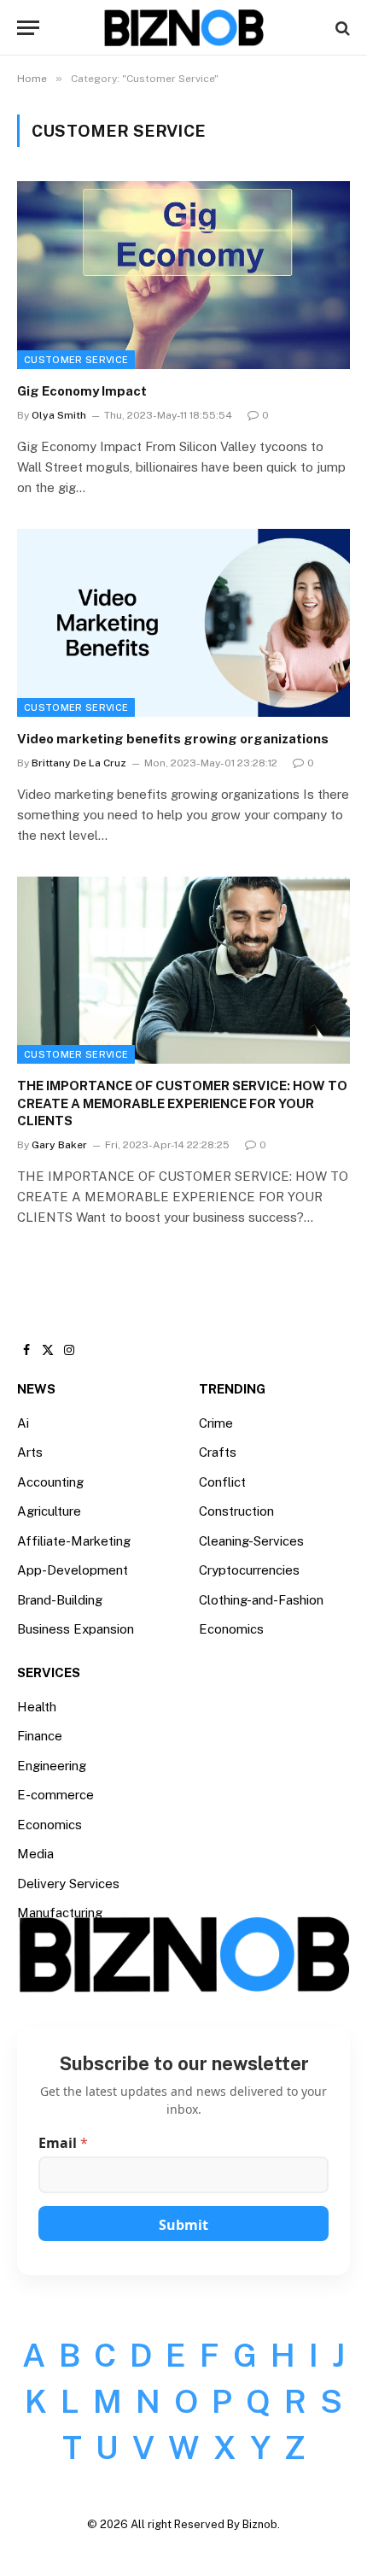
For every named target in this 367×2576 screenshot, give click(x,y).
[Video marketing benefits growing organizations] (183, 622)
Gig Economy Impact (82, 391)
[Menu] (28, 28)
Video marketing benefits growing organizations (173, 739)
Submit (183, 2225)
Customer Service (76, 360)
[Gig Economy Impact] (183, 275)
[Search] (341, 28)
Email (63, 2143)
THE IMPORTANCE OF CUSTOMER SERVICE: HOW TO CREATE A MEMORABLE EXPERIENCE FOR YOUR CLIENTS (182, 1103)
